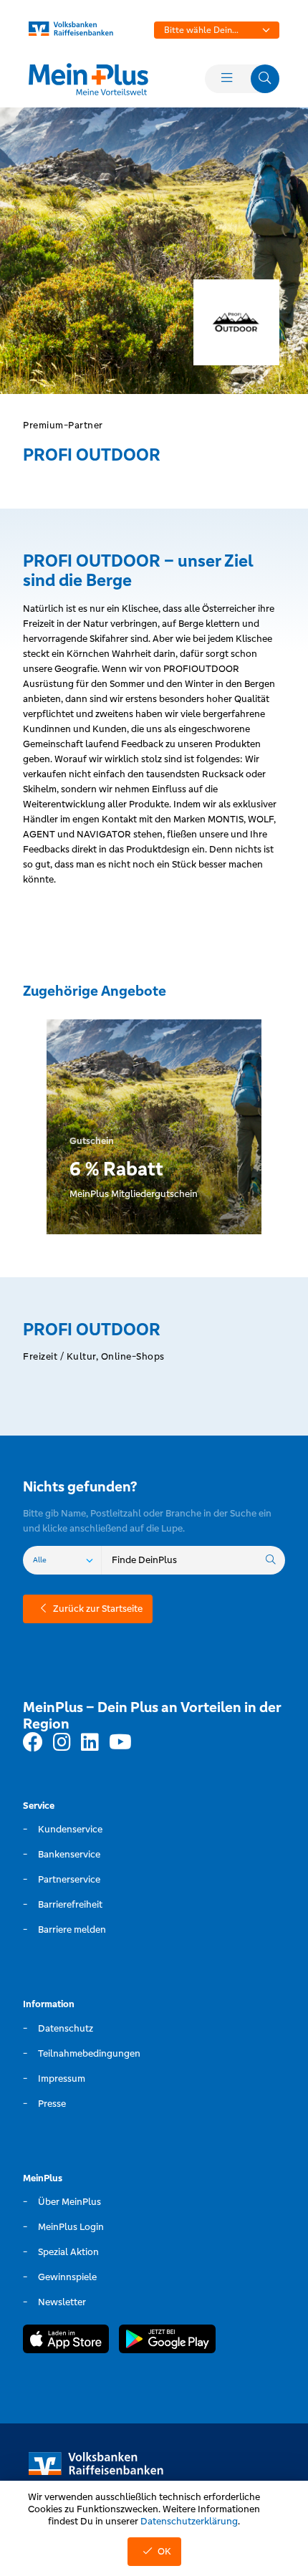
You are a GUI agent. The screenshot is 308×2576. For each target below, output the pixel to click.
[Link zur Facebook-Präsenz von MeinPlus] (33, 1743)
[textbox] (217, 30)
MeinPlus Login (71, 2227)
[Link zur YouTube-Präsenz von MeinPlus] (120, 1743)
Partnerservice (69, 1879)
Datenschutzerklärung (189, 2521)
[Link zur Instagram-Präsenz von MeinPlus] (62, 1743)
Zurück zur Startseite (98, 1609)
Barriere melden (72, 1929)
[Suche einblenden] (265, 79)
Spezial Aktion (68, 2252)
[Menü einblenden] (226, 79)
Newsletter (62, 2302)
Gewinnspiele (67, 2277)
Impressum (62, 2078)
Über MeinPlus (69, 2202)
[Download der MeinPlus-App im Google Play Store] (167, 2341)
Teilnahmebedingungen (89, 2053)
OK (164, 2551)
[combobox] (217, 30)
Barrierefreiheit (70, 1904)
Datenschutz (66, 2028)
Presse (52, 2104)
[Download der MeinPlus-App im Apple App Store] (66, 2341)
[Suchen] (271, 1560)
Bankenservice (69, 1854)
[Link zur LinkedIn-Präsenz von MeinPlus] (90, 1743)
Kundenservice (70, 1829)
